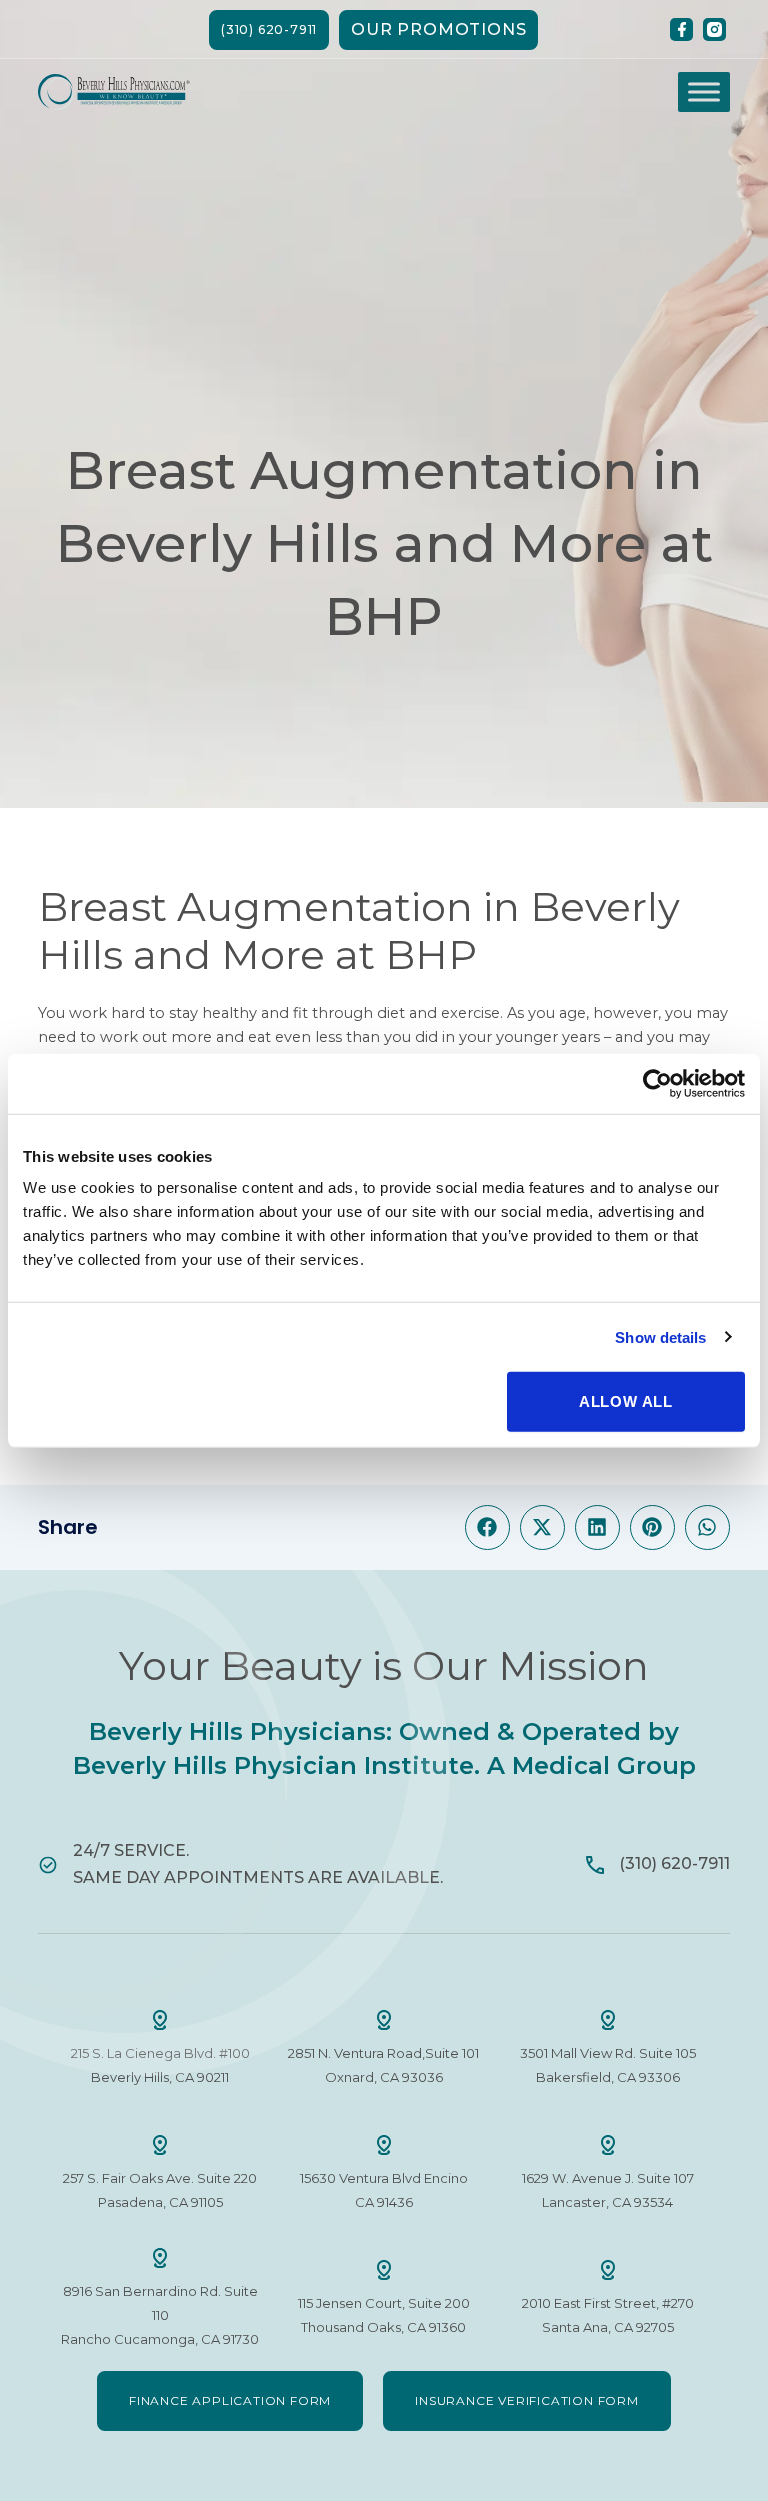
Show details (660, 1336)
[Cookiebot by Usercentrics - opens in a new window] (657, 1083)
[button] (487, 1527)
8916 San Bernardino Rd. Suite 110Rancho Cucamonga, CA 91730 (160, 2315)
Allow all (626, 1401)
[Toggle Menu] (704, 92)
